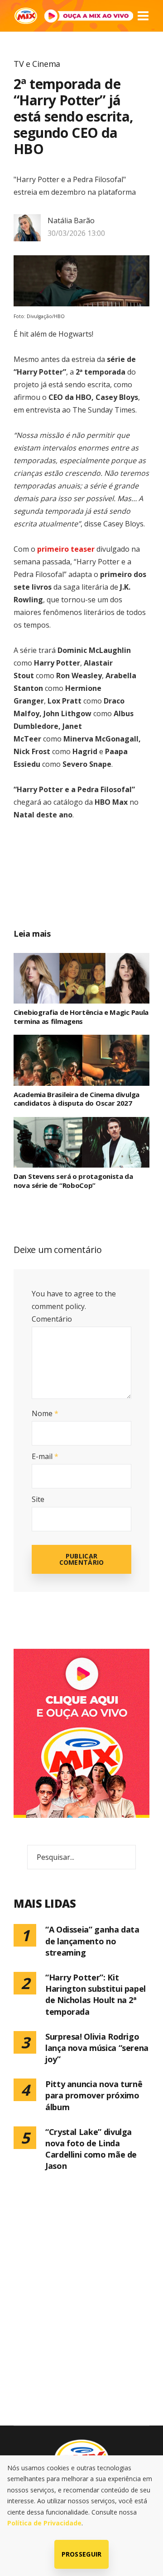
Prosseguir (82, 2554)
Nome (45, 1413)
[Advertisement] (92, 884)
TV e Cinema (37, 64)
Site (38, 1499)
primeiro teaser (66, 549)
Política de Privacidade (44, 2523)
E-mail (45, 1456)
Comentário (52, 1319)
